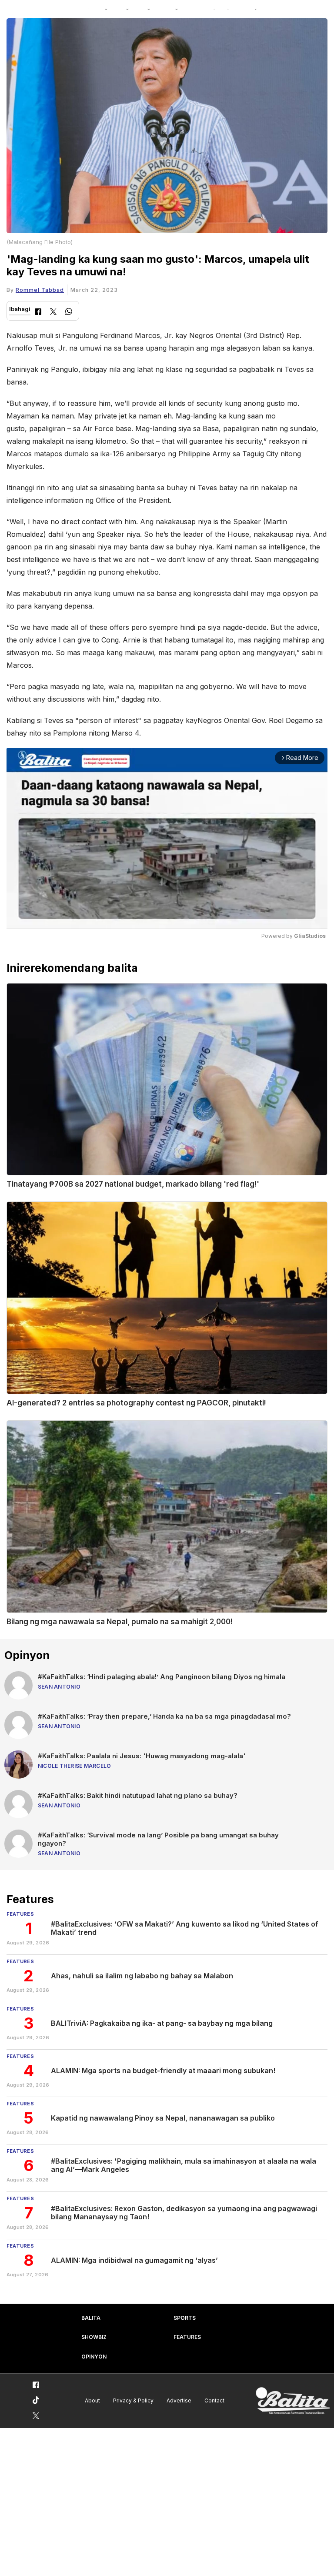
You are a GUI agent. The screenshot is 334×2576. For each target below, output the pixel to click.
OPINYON (94, 2357)
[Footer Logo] (293, 2401)
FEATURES (187, 2337)
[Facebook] (38, 313)
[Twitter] (53, 313)
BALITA (91, 2318)
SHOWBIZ (94, 2337)
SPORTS (185, 2318)
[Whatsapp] (69, 313)
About (92, 2400)
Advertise (179, 2400)
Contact (214, 2400)
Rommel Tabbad (40, 290)
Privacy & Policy (133, 2400)
